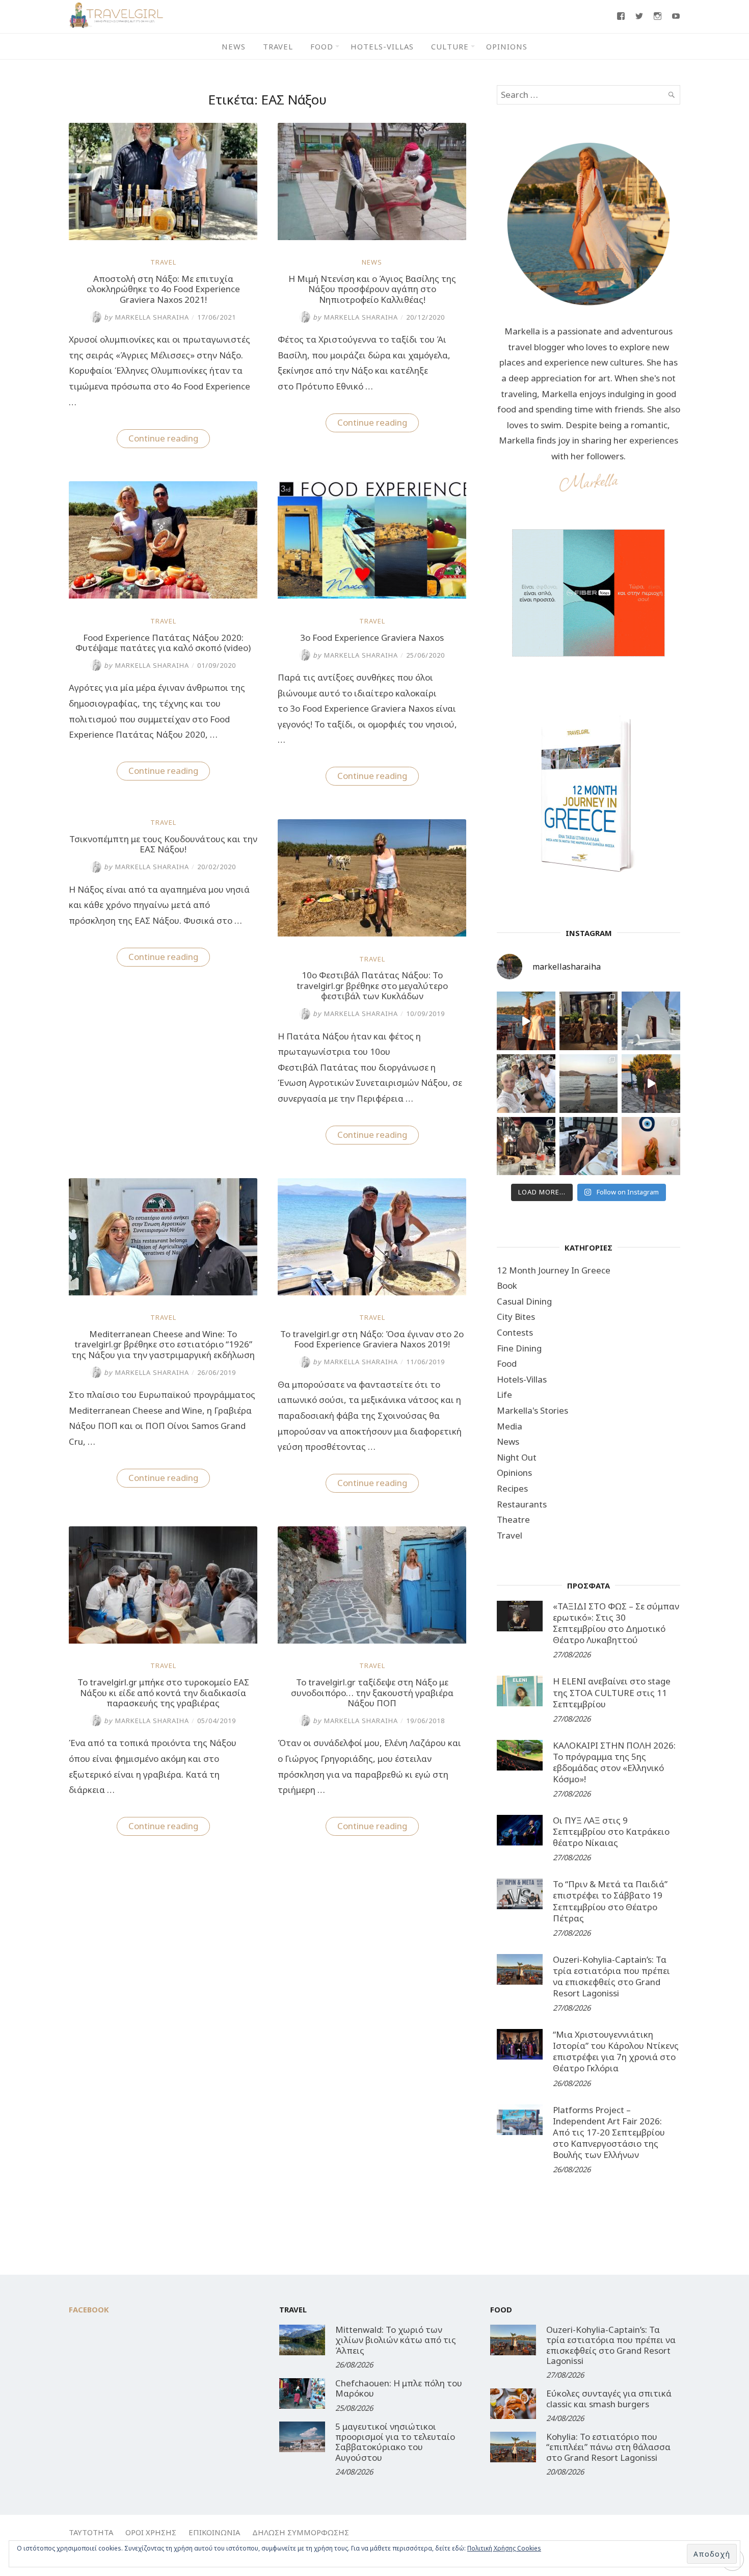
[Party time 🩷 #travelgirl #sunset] (589, 1084)
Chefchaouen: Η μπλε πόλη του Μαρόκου (399, 2388)
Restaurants (522, 1504)
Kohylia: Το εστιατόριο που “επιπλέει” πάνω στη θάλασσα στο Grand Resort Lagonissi (608, 2447)
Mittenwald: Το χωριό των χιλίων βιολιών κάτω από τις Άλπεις (396, 2340)
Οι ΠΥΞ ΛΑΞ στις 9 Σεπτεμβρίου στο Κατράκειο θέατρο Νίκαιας (611, 1831)
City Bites (516, 1317)
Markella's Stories (532, 1410)
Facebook (89, 2309)
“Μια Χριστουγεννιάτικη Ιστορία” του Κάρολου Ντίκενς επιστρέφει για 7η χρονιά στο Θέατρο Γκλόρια (616, 2051)
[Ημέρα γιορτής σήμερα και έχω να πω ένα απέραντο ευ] (589, 1146)
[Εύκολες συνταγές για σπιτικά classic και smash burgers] (513, 2404)
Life (504, 1395)
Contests (515, 1332)
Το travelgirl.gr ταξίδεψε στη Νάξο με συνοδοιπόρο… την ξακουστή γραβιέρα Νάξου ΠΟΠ (372, 1693)
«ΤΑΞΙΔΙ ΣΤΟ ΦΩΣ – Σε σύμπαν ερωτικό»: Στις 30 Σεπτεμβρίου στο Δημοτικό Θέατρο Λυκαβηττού (616, 1623)
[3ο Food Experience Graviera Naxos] (372, 595)
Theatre (513, 1519)
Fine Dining (519, 1348)
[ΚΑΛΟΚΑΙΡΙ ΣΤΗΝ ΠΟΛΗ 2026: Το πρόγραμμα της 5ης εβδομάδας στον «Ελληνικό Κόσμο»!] (520, 1755)
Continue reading (169, 440)
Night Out (517, 1457)
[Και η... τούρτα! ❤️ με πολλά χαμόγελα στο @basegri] (526, 1146)
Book (507, 1285)
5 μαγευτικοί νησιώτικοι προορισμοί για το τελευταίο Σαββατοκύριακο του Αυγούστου (395, 2442)
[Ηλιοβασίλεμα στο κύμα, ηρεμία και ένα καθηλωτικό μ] (526, 1021)
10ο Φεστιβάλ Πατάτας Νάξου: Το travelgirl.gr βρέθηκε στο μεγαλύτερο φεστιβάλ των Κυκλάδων (372, 985)
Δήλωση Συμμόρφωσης (301, 2532)
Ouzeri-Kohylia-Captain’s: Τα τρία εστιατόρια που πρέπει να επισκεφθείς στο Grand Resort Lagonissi (611, 1976)
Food (322, 46)
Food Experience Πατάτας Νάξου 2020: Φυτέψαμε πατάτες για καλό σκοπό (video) (163, 643)
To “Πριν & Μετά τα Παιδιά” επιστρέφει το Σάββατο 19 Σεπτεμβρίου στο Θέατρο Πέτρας (610, 1901)
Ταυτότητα (91, 2532)
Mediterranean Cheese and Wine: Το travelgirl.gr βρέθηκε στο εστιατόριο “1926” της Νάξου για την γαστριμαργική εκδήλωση (163, 1344)
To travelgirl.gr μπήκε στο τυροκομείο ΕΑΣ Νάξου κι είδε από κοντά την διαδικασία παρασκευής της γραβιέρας (163, 1693)
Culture (450, 46)
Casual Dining (524, 1301)
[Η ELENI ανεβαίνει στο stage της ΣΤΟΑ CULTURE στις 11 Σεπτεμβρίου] (520, 1691)
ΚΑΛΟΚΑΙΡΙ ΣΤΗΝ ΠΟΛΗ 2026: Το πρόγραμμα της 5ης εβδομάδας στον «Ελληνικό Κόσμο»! (614, 1762)
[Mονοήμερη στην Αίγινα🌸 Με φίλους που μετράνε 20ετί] (526, 1084)
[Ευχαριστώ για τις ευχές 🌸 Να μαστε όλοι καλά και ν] (589, 1021)
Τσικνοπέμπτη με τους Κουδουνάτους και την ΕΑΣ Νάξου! (163, 844)
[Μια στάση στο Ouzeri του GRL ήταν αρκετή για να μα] (651, 1084)
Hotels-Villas (382, 46)
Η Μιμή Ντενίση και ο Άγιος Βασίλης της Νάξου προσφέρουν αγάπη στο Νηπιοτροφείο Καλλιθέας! (372, 289)
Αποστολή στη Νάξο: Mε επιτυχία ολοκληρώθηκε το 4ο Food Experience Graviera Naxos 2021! (163, 289)
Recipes (512, 1488)
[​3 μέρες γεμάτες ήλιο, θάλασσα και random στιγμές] (651, 1146)
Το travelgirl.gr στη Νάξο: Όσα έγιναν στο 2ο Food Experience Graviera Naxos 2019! (372, 1339)
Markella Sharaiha (146, 317)
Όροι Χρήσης (151, 2532)
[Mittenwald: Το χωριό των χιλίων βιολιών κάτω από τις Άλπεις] (302, 2340)
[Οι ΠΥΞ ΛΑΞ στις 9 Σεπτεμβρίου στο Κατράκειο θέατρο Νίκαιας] (520, 1830)
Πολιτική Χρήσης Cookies (504, 2548)
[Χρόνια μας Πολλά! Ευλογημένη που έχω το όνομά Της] (651, 1021)
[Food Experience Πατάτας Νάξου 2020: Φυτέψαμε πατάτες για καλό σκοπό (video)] (163, 595)
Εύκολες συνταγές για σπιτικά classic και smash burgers (609, 2398)
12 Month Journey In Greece (554, 1270)
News (234, 46)
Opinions (507, 46)
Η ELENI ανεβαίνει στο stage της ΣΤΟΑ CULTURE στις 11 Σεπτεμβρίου (612, 1692)
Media (510, 1426)
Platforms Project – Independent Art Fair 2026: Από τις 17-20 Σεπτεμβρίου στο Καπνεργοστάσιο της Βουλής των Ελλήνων (609, 2132)
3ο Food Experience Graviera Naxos (372, 638)
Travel (278, 46)
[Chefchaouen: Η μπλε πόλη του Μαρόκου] (302, 2393)
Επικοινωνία (214, 2532)
